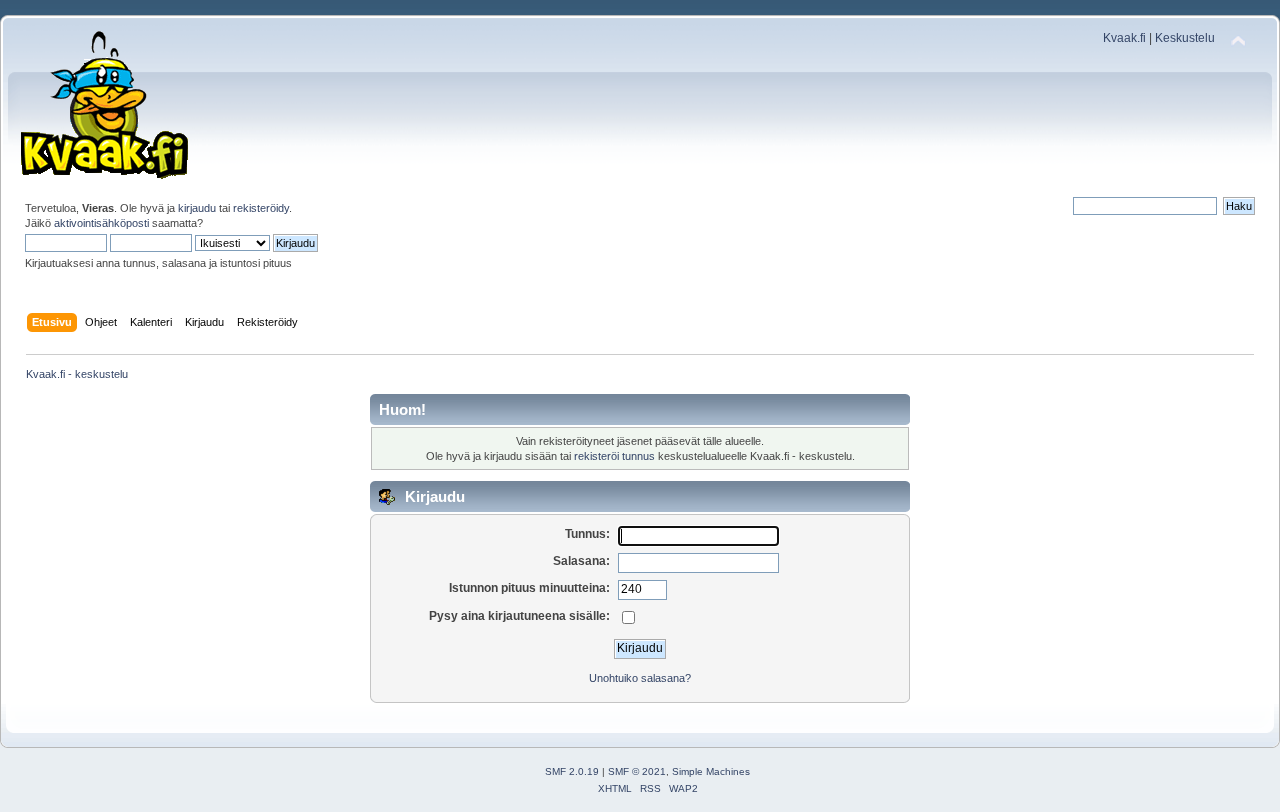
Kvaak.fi (1124, 38)
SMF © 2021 (637, 771)
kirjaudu (197, 208)
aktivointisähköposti (101, 223)
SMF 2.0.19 (572, 771)
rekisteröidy (261, 208)
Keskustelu (1185, 38)
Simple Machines (711, 771)
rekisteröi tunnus (614, 456)
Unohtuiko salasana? (640, 678)
